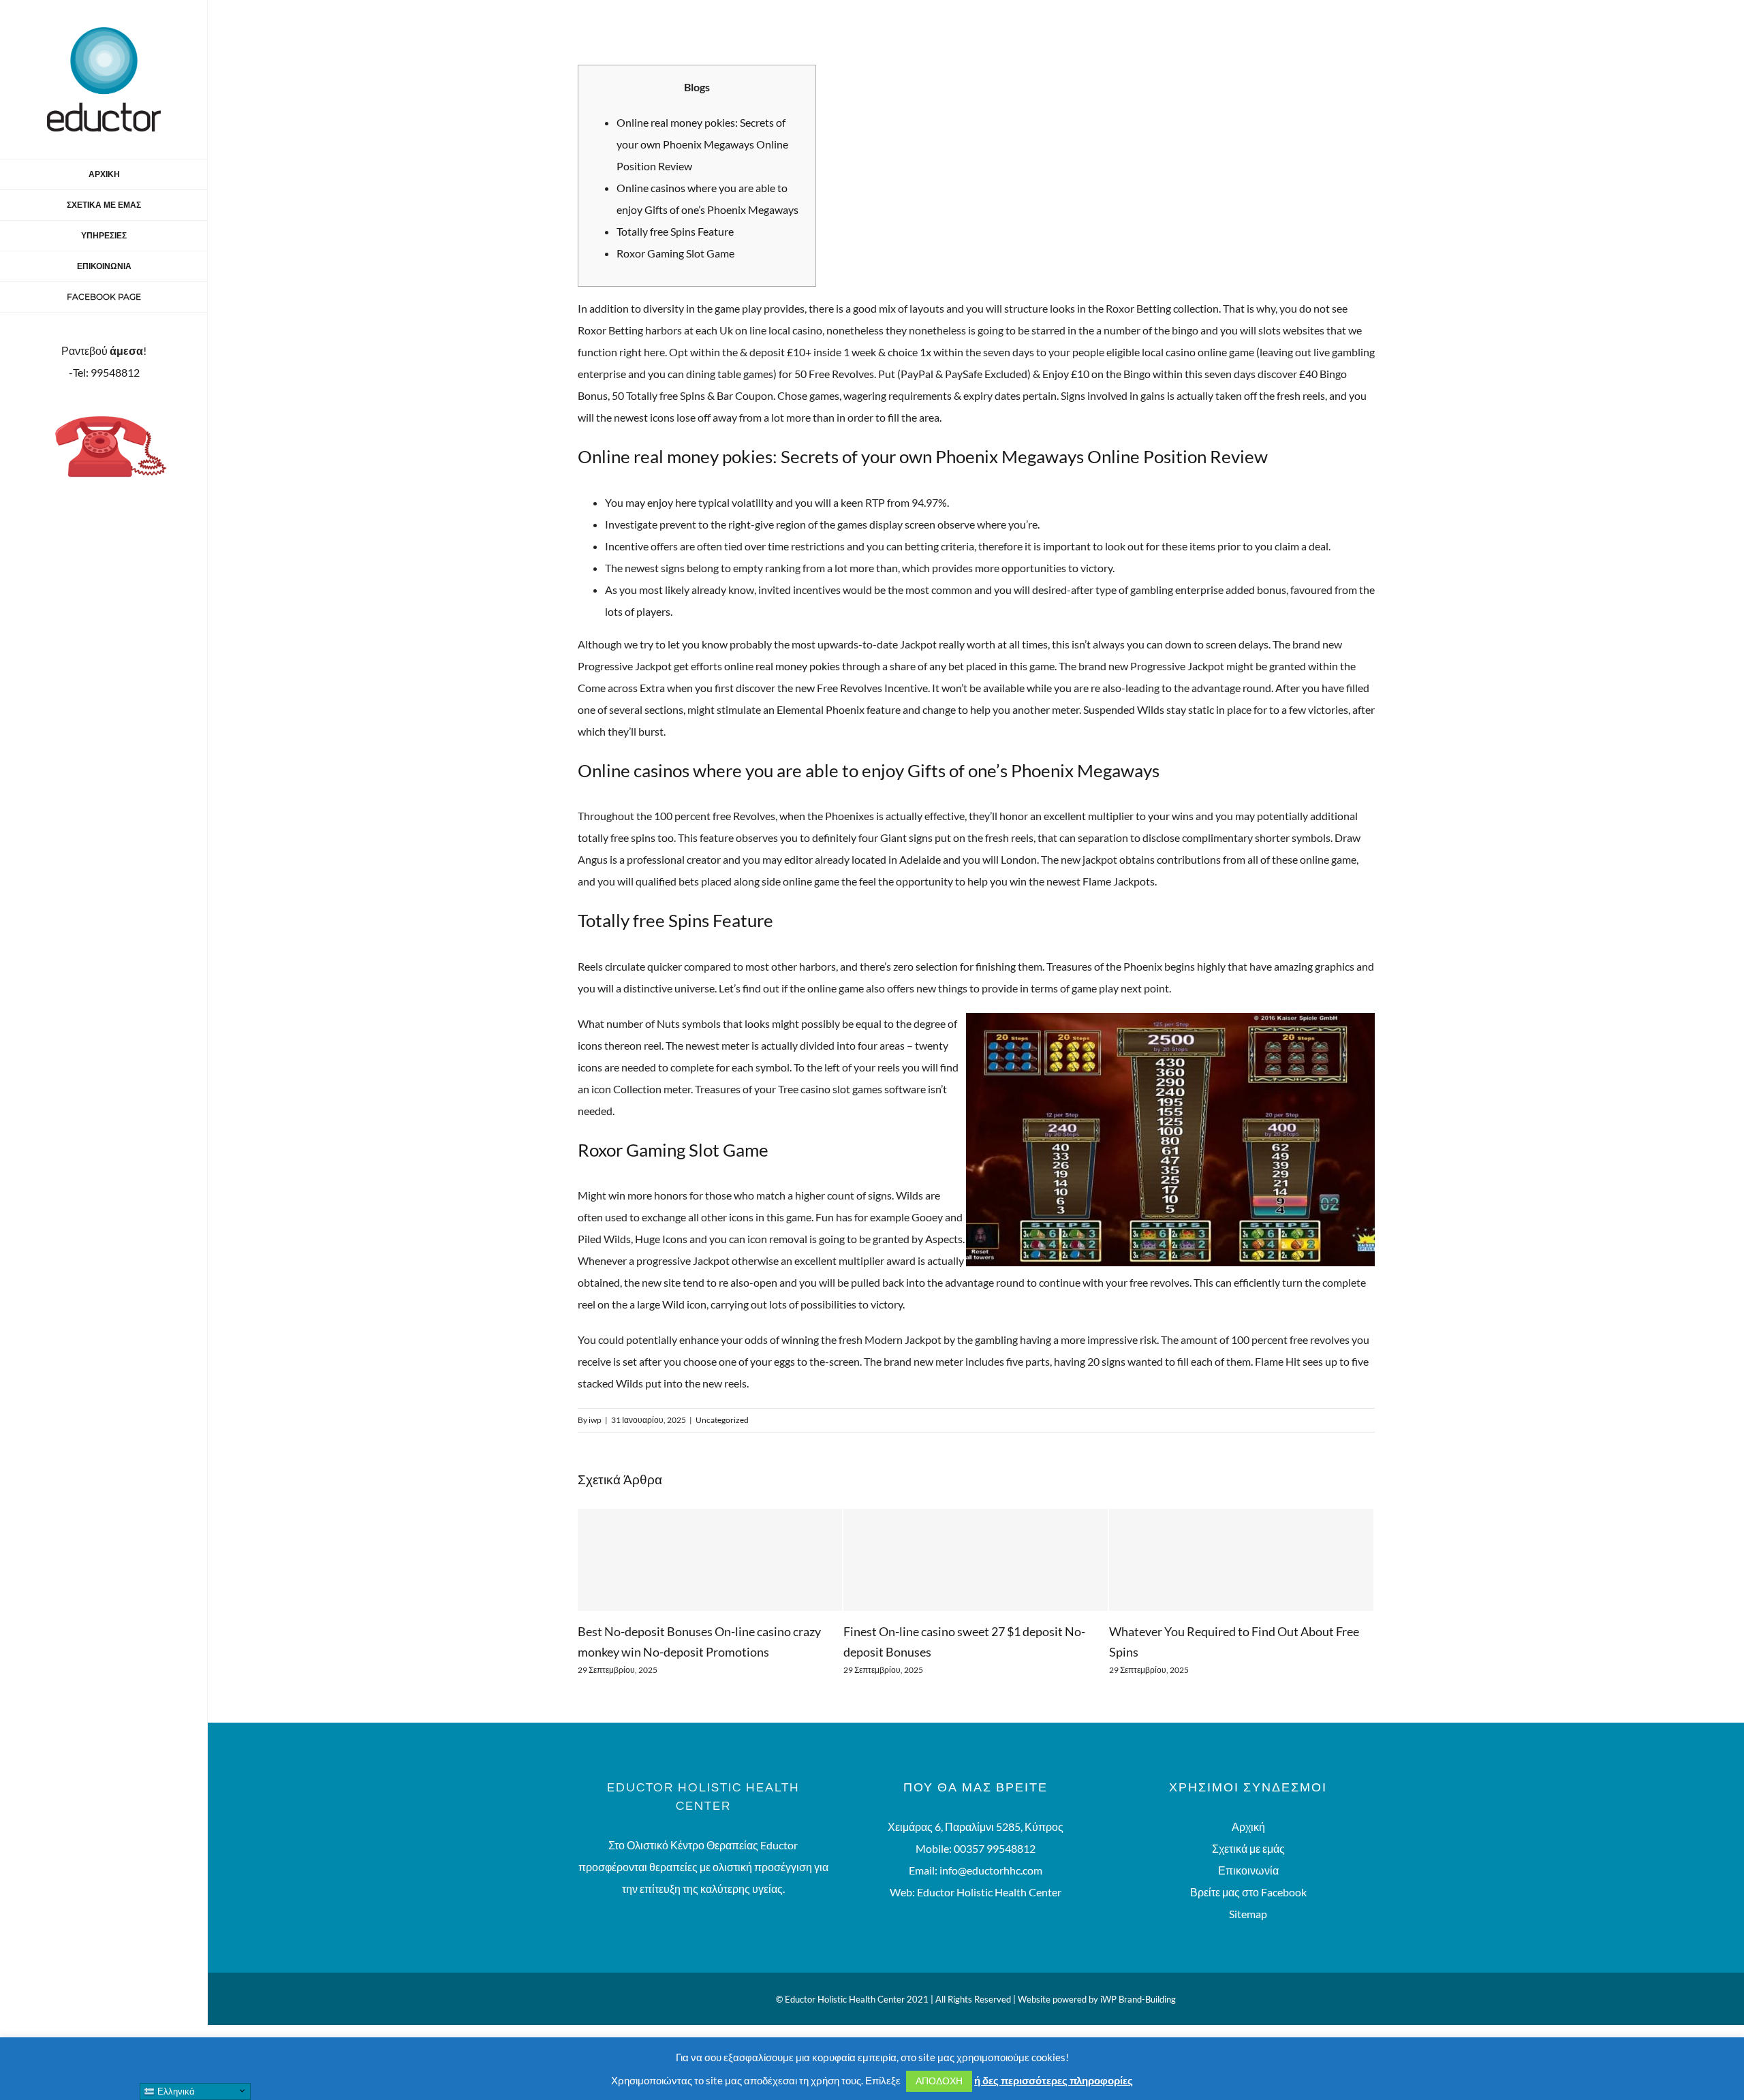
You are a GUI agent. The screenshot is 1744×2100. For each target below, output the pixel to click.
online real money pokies (782, 666)
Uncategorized (722, 1420)
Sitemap (1248, 1934)
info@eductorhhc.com (991, 1891)
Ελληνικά (175, 2091)
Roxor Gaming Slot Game (675, 253)
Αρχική (1248, 1847)
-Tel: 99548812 (104, 372)
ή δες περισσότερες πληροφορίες (1054, 2080)
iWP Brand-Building (1138, 2020)
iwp (595, 1420)
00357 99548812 (995, 1869)
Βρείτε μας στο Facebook (1248, 1912)
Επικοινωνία (1248, 1891)
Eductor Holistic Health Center (989, 1912)
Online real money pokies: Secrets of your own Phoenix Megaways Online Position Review (702, 144)
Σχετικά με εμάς (1248, 1869)
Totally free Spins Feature (675, 231)
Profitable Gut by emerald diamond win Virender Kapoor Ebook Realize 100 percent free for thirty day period (1237, 1652)
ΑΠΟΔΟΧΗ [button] (939, 2081)
